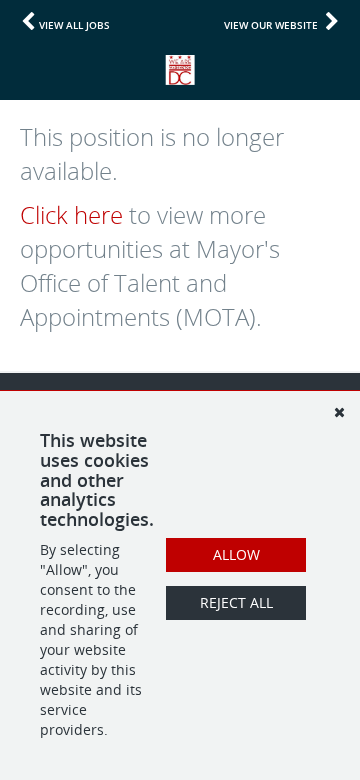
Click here (71, 215)
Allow (236, 554)
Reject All (236, 602)
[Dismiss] (339, 412)
